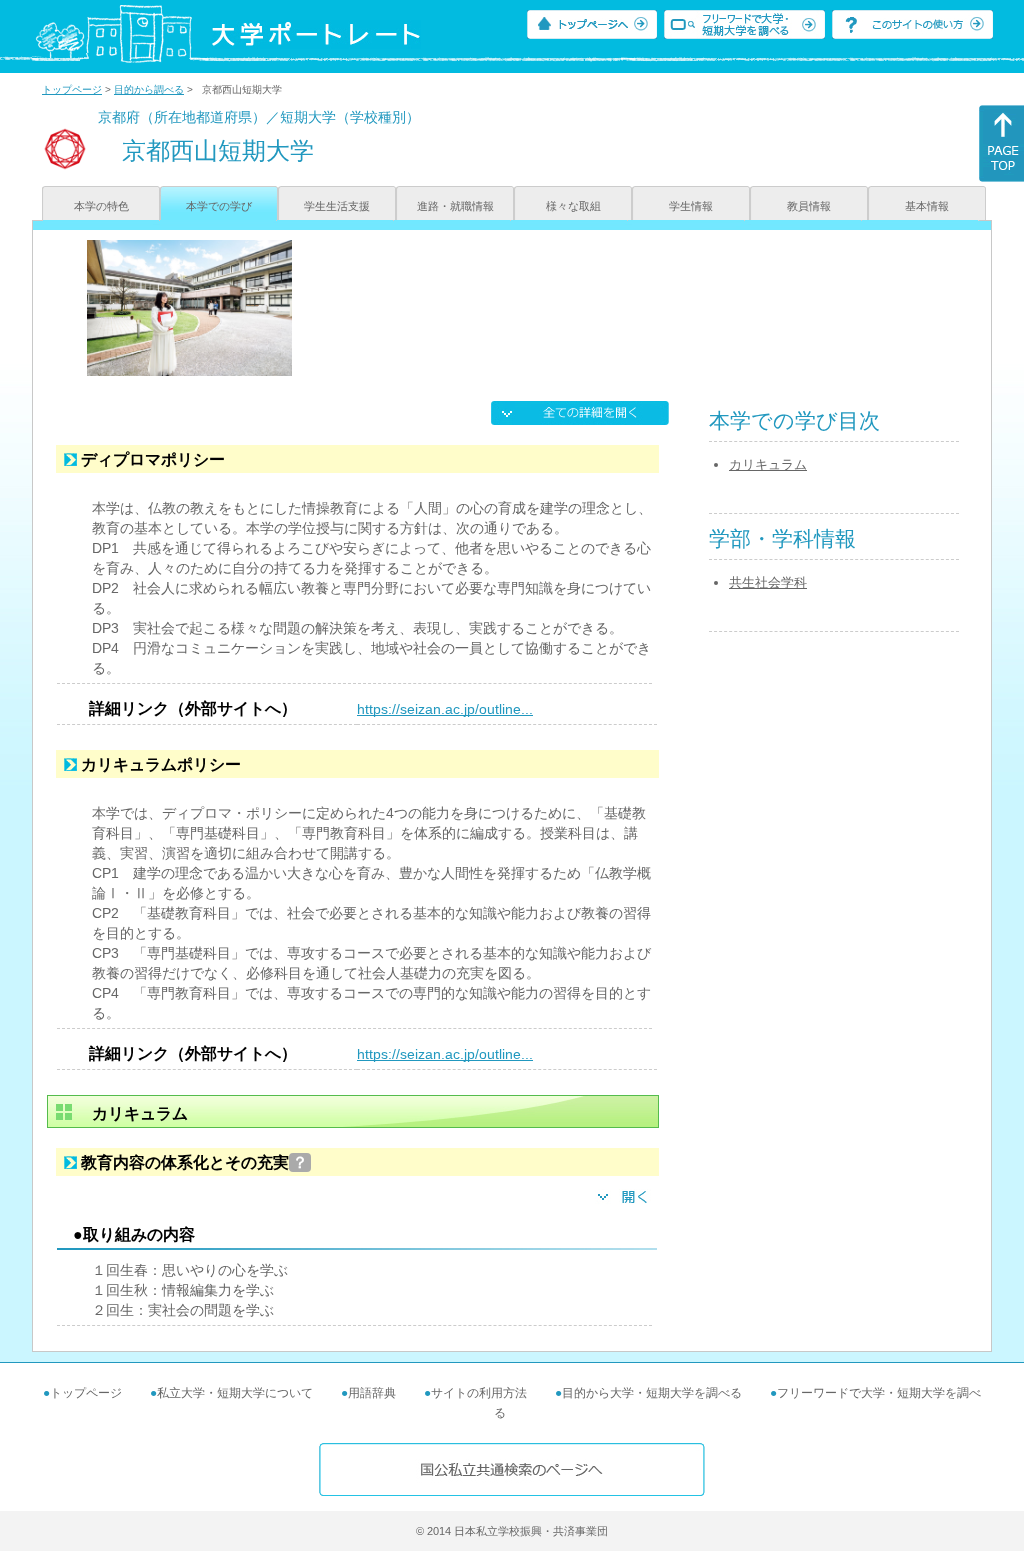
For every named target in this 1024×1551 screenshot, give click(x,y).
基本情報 (927, 206)
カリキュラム (768, 464)
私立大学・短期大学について (235, 1393)
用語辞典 (372, 1393)
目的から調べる (149, 89)
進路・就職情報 (455, 206)
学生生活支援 (337, 206)
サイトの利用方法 (479, 1393)
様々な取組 (573, 206)
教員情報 (809, 206)
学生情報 (691, 206)
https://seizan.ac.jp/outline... (445, 709)
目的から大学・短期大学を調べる (652, 1393)
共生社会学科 (768, 582)
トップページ (72, 89)
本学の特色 (101, 206)
